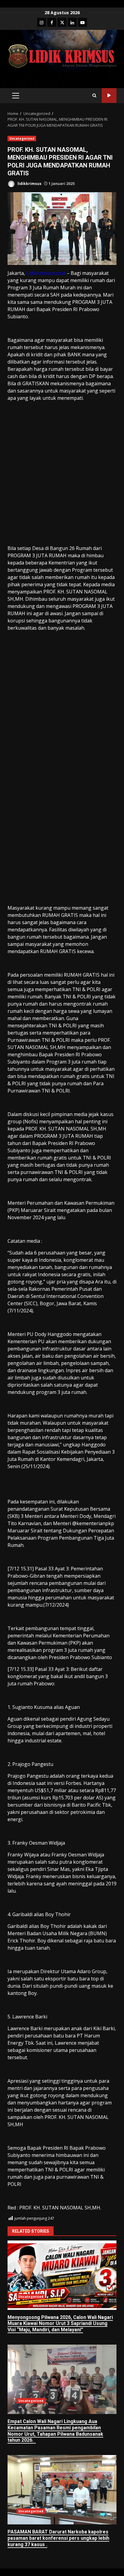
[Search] (94, 95)
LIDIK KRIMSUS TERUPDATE (109, 95)
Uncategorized (22, 138)
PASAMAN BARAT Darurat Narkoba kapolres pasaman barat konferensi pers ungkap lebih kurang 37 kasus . (62, 2490)
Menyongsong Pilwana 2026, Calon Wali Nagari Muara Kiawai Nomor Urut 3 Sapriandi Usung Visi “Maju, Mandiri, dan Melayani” (62, 2275)
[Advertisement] (62, 480)
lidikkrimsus (29, 184)
